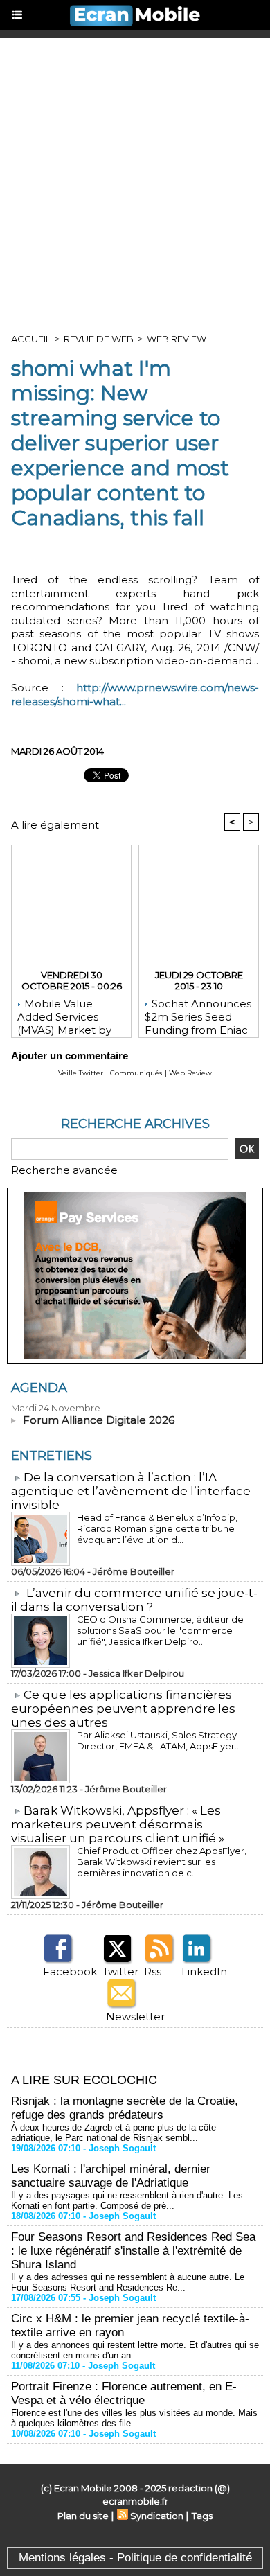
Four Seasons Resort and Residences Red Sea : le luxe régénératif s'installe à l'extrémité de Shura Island (133, 2251)
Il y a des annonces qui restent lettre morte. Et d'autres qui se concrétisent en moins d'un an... (135, 2350)
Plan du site (83, 2516)
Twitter (120, 1971)
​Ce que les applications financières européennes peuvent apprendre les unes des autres (123, 1709)
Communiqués (136, 1073)
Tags (202, 2516)
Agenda (39, 1388)
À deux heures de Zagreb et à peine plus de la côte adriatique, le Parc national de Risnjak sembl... (114, 2133)
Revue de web (99, 339)
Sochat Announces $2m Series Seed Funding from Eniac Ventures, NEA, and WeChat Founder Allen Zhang (198, 1014)
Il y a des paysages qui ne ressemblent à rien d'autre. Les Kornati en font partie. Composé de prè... (127, 2200)
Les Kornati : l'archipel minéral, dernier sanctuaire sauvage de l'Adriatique (111, 2176)
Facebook (70, 1971)
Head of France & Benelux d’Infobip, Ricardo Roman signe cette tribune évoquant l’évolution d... (157, 1528)
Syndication (157, 2516)
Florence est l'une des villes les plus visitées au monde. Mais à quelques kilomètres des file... (134, 2418)
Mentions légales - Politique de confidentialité (135, 2558)
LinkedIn (204, 1971)
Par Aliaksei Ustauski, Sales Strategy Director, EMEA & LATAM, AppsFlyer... (159, 1740)
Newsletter (135, 2017)
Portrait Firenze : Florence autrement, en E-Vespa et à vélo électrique (124, 2393)
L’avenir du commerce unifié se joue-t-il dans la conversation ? (134, 1600)
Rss (153, 1971)
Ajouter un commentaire (70, 1056)
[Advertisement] (135, 180)
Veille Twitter (81, 1073)
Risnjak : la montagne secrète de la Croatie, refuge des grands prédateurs (125, 2108)
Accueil (31, 339)
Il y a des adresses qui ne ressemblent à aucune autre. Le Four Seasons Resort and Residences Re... (128, 2282)
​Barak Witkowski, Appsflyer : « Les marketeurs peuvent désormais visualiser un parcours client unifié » (118, 1824)
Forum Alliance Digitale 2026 (99, 1420)
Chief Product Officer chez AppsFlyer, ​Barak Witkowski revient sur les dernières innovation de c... (163, 1862)
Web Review (177, 339)
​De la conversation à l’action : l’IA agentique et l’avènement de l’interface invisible (131, 1491)
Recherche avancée (64, 1170)
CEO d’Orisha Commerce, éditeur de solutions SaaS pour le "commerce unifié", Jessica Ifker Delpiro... (160, 1630)
